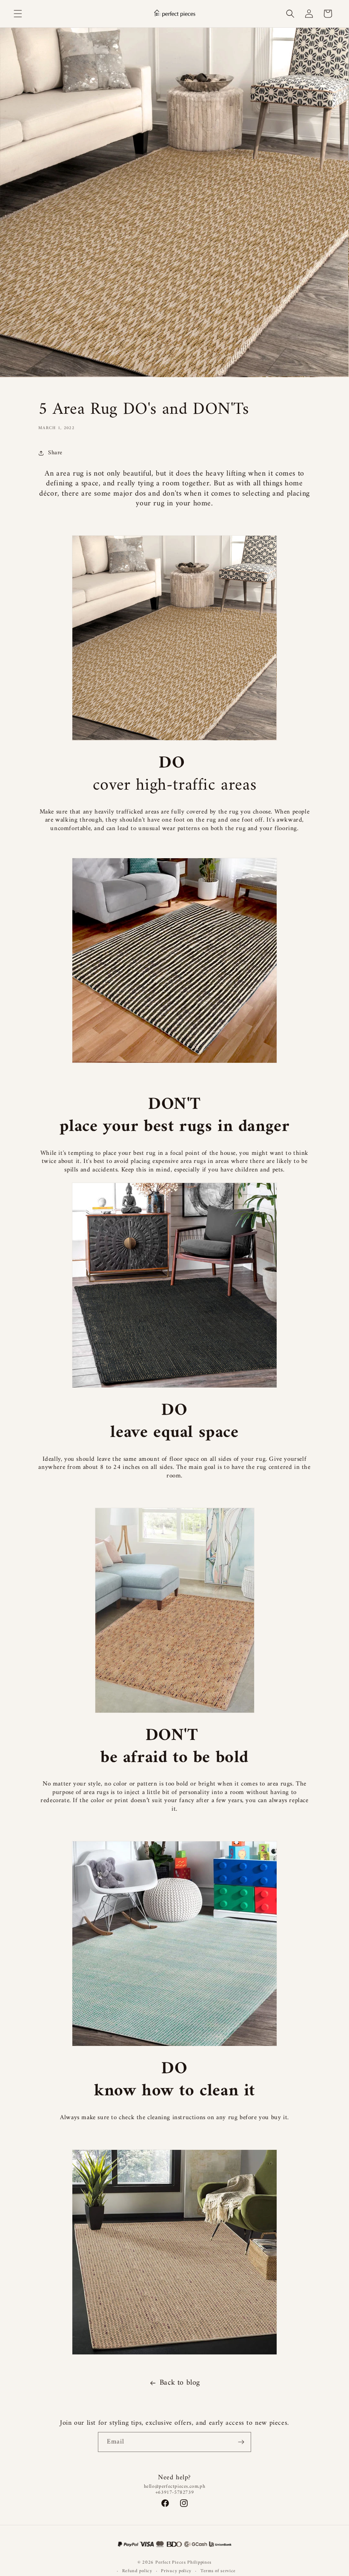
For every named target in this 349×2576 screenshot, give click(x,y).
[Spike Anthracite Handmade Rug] (174, 1285)
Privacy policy (176, 2571)
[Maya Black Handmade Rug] (174, 1063)
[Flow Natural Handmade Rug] (174, 638)
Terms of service (218, 2571)
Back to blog (180, 2383)
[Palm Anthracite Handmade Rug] (174, 2252)
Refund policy (137, 2571)
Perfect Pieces (171, 2563)
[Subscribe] (241, 2442)
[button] (18, 14)
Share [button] (55, 453)
